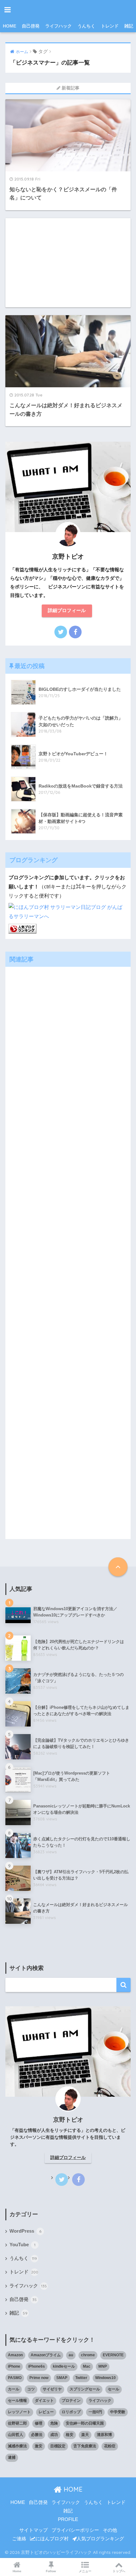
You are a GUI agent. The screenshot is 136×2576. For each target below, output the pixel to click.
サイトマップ (34, 2530)
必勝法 (37, 2435)
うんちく (86, 26)
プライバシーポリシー (75, 2530)
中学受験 (118, 2412)
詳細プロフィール (67, 610)
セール (114, 2389)
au (71, 2355)
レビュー (46, 2412)
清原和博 (104, 2435)
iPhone (14, 2366)
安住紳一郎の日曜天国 (85, 2423)
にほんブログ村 (52, 2539)
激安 (39, 2446)
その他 (110, 2530)
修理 (39, 2423)
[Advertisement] (68, 263)
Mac (87, 2366)
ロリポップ (71, 2412)
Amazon (15, 2355)
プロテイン (71, 2401)
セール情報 (17, 2401)
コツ (31, 2389)
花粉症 (110, 2446)
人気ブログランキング (100, 2539)
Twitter (81, 2378)
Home (17, 2571)
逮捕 (12, 2457)
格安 (70, 2435)
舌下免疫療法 (85, 2446)
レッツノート (19, 2412)
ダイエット (44, 2401)
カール (14, 2389)
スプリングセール (85, 2389)
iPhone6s (37, 2366)
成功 (54, 2435)
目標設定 (58, 2446)
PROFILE (68, 2519)
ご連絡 (19, 2539)
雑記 (129, 26)
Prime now (39, 2378)
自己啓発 (31, 26)
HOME (9, 26)
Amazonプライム (46, 2355)
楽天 (85, 2435)
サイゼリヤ (52, 2389)
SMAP (62, 2378)
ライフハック (59, 26)
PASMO (15, 2378)
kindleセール (64, 2366)
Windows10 (105, 2378)
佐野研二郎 (17, 2423)
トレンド (110, 26)
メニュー (85, 2571)
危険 (54, 2423)
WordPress (25, 2231)
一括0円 (95, 2412)
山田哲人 (15, 2435)
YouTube (22, 2245)
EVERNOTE (113, 2355)
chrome (88, 2355)
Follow (51, 2571)
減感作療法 (17, 2446)
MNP (103, 2366)
